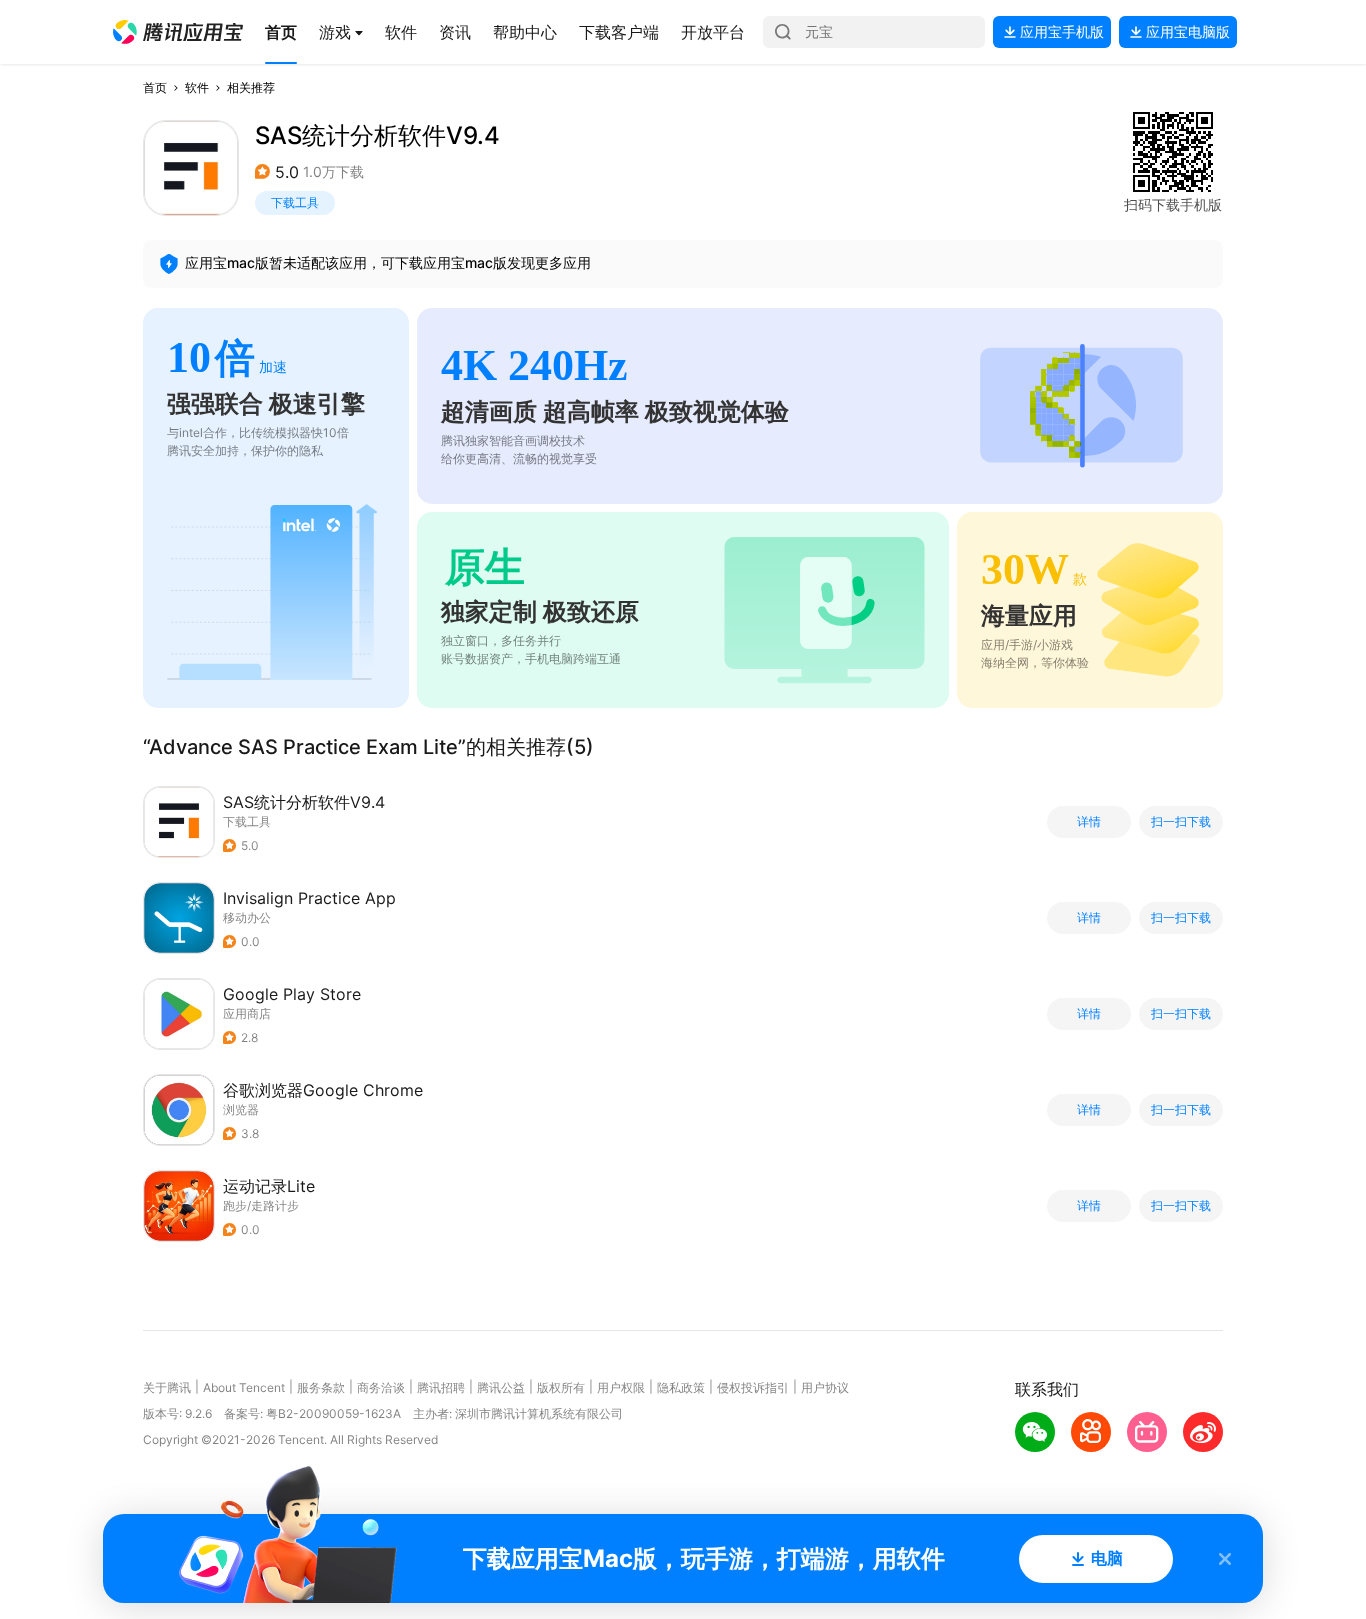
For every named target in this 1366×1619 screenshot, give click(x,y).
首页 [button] (155, 87)
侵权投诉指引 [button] (753, 1387)
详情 (1089, 822)
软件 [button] (197, 87)
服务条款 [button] (321, 1387)
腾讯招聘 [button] (441, 1387)
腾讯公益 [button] (501, 1387)
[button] (178, 32)
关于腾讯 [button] (167, 1387)
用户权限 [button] (621, 1387)
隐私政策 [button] (681, 1387)
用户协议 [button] (825, 1387)
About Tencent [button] (244, 1387)
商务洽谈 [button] (381, 1387)
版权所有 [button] (561, 1387)
